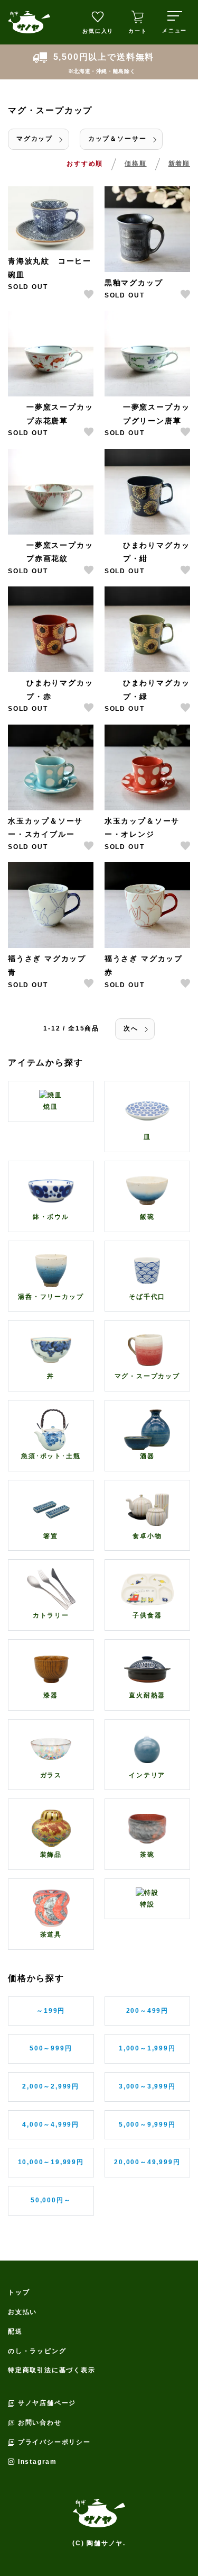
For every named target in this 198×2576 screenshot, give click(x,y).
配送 (15, 2331)
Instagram (37, 2462)
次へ (131, 1028)
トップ (19, 2292)
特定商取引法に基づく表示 (52, 2370)
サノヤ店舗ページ (47, 2403)
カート (138, 31)
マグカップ (35, 139)
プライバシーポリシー (54, 2442)
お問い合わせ (40, 2423)
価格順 (135, 164)
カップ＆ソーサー (117, 139)
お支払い (22, 2312)
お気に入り (98, 31)
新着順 (179, 164)
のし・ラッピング (37, 2351)
